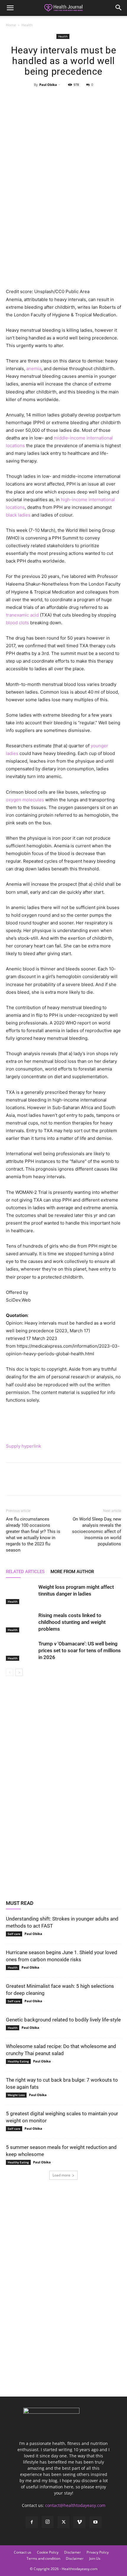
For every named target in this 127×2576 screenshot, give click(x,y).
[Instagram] (48, 2522)
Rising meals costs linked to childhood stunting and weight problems (72, 1622)
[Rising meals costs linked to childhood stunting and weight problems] (21, 1622)
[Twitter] (50, 98)
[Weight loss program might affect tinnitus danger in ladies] (21, 1594)
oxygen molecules (25, 800)
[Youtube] (95, 2522)
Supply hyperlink (23, 1446)
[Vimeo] (79, 2522)
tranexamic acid (22, 615)
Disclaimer (75, 2558)
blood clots (17, 623)
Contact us (23, 2552)
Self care (14, 1934)
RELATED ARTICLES (25, 1572)
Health (27, 25)
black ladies (18, 515)
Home (11, 25)
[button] (10, 8)
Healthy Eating (18, 2061)
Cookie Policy (48, 2552)
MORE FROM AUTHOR (72, 1572)
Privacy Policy (98, 2552)
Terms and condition (43, 2558)
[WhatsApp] (77, 98)
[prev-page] (10, 1672)
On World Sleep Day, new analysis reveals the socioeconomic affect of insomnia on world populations (97, 1531)
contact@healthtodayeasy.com (75, 2505)
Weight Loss (16, 2095)
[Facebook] (36, 98)
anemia (34, 368)
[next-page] (19, 1672)
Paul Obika (48, 85)
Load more (61, 2175)
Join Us (95, 2558)
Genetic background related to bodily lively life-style (63, 2020)
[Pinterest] (63, 98)
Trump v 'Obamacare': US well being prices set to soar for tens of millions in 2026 (80, 1650)
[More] (91, 98)
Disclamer (73, 2552)
